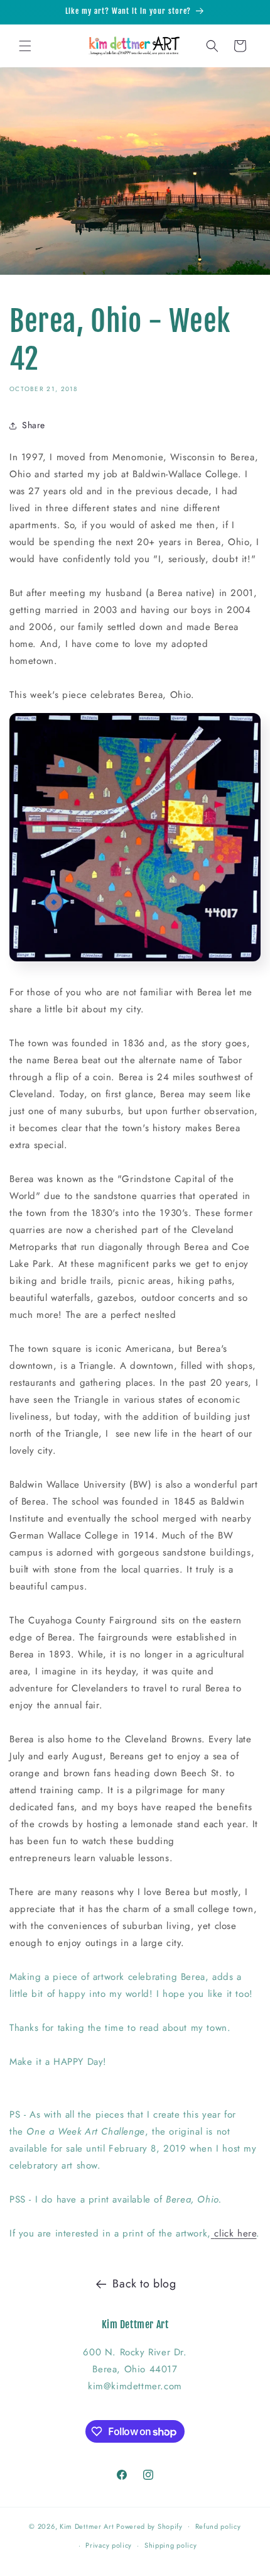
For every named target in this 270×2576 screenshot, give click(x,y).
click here (235, 2233)
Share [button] (34, 425)
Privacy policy (109, 2545)
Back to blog (144, 2284)
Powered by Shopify (149, 2526)
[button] (25, 46)
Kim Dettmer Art (87, 2526)
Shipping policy (171, 2545)
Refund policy (218, 2526)
